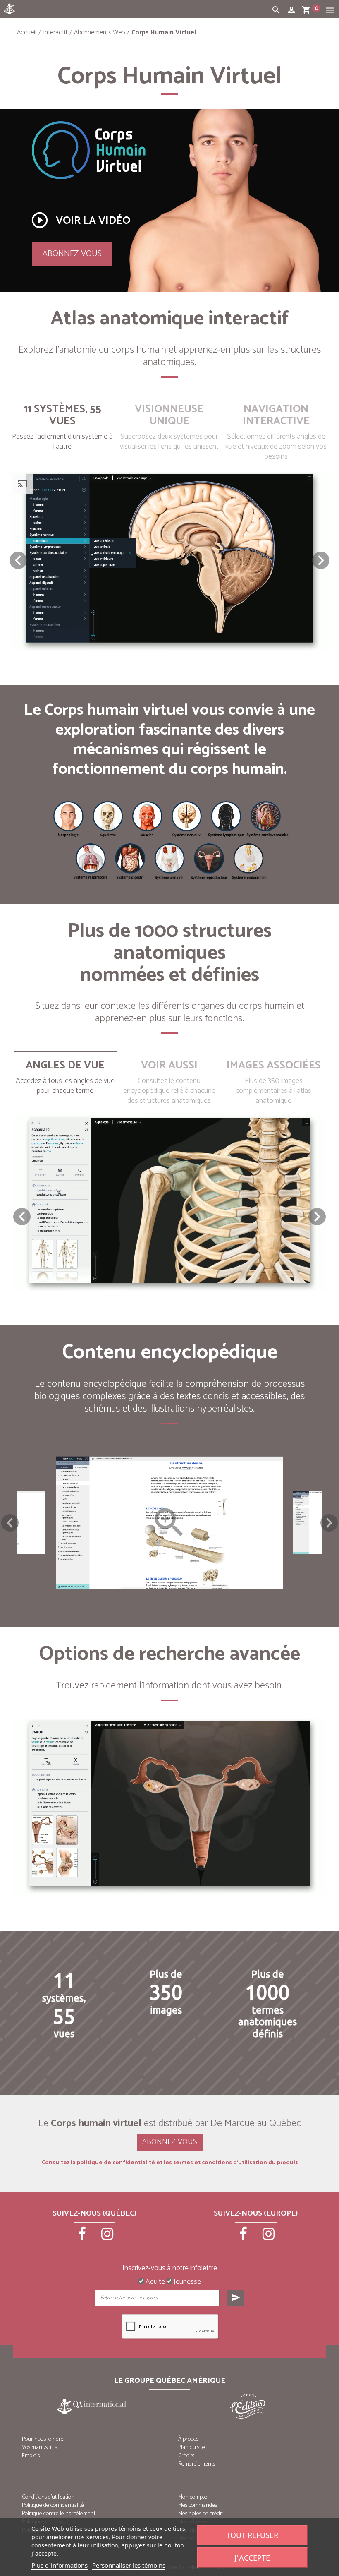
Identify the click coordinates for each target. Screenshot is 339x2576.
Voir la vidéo (80, 220)
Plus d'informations (60, 2565)
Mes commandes (198, 2505)
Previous (10, 1523)
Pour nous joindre (43, 2439)
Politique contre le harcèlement (59, 2514)
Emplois (31, 2456)
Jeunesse (186, 2282)
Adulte (154, 2282)
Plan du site (192, 2448)
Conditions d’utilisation (48, 2497)
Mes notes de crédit (201, 2514)
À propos (188, 2439)
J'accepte (252, 2558)
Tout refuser (252, 2535)
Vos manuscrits (39, 2448)
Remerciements (197, 2464)
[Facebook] (83, 2237)
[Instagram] (107, 2237)
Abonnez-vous (72, 254)
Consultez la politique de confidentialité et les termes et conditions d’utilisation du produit (170, 2163)
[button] (321, 560)
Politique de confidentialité (53, 2505)
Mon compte (193, 2497)
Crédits (186, 2456)
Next (329, 1523)
